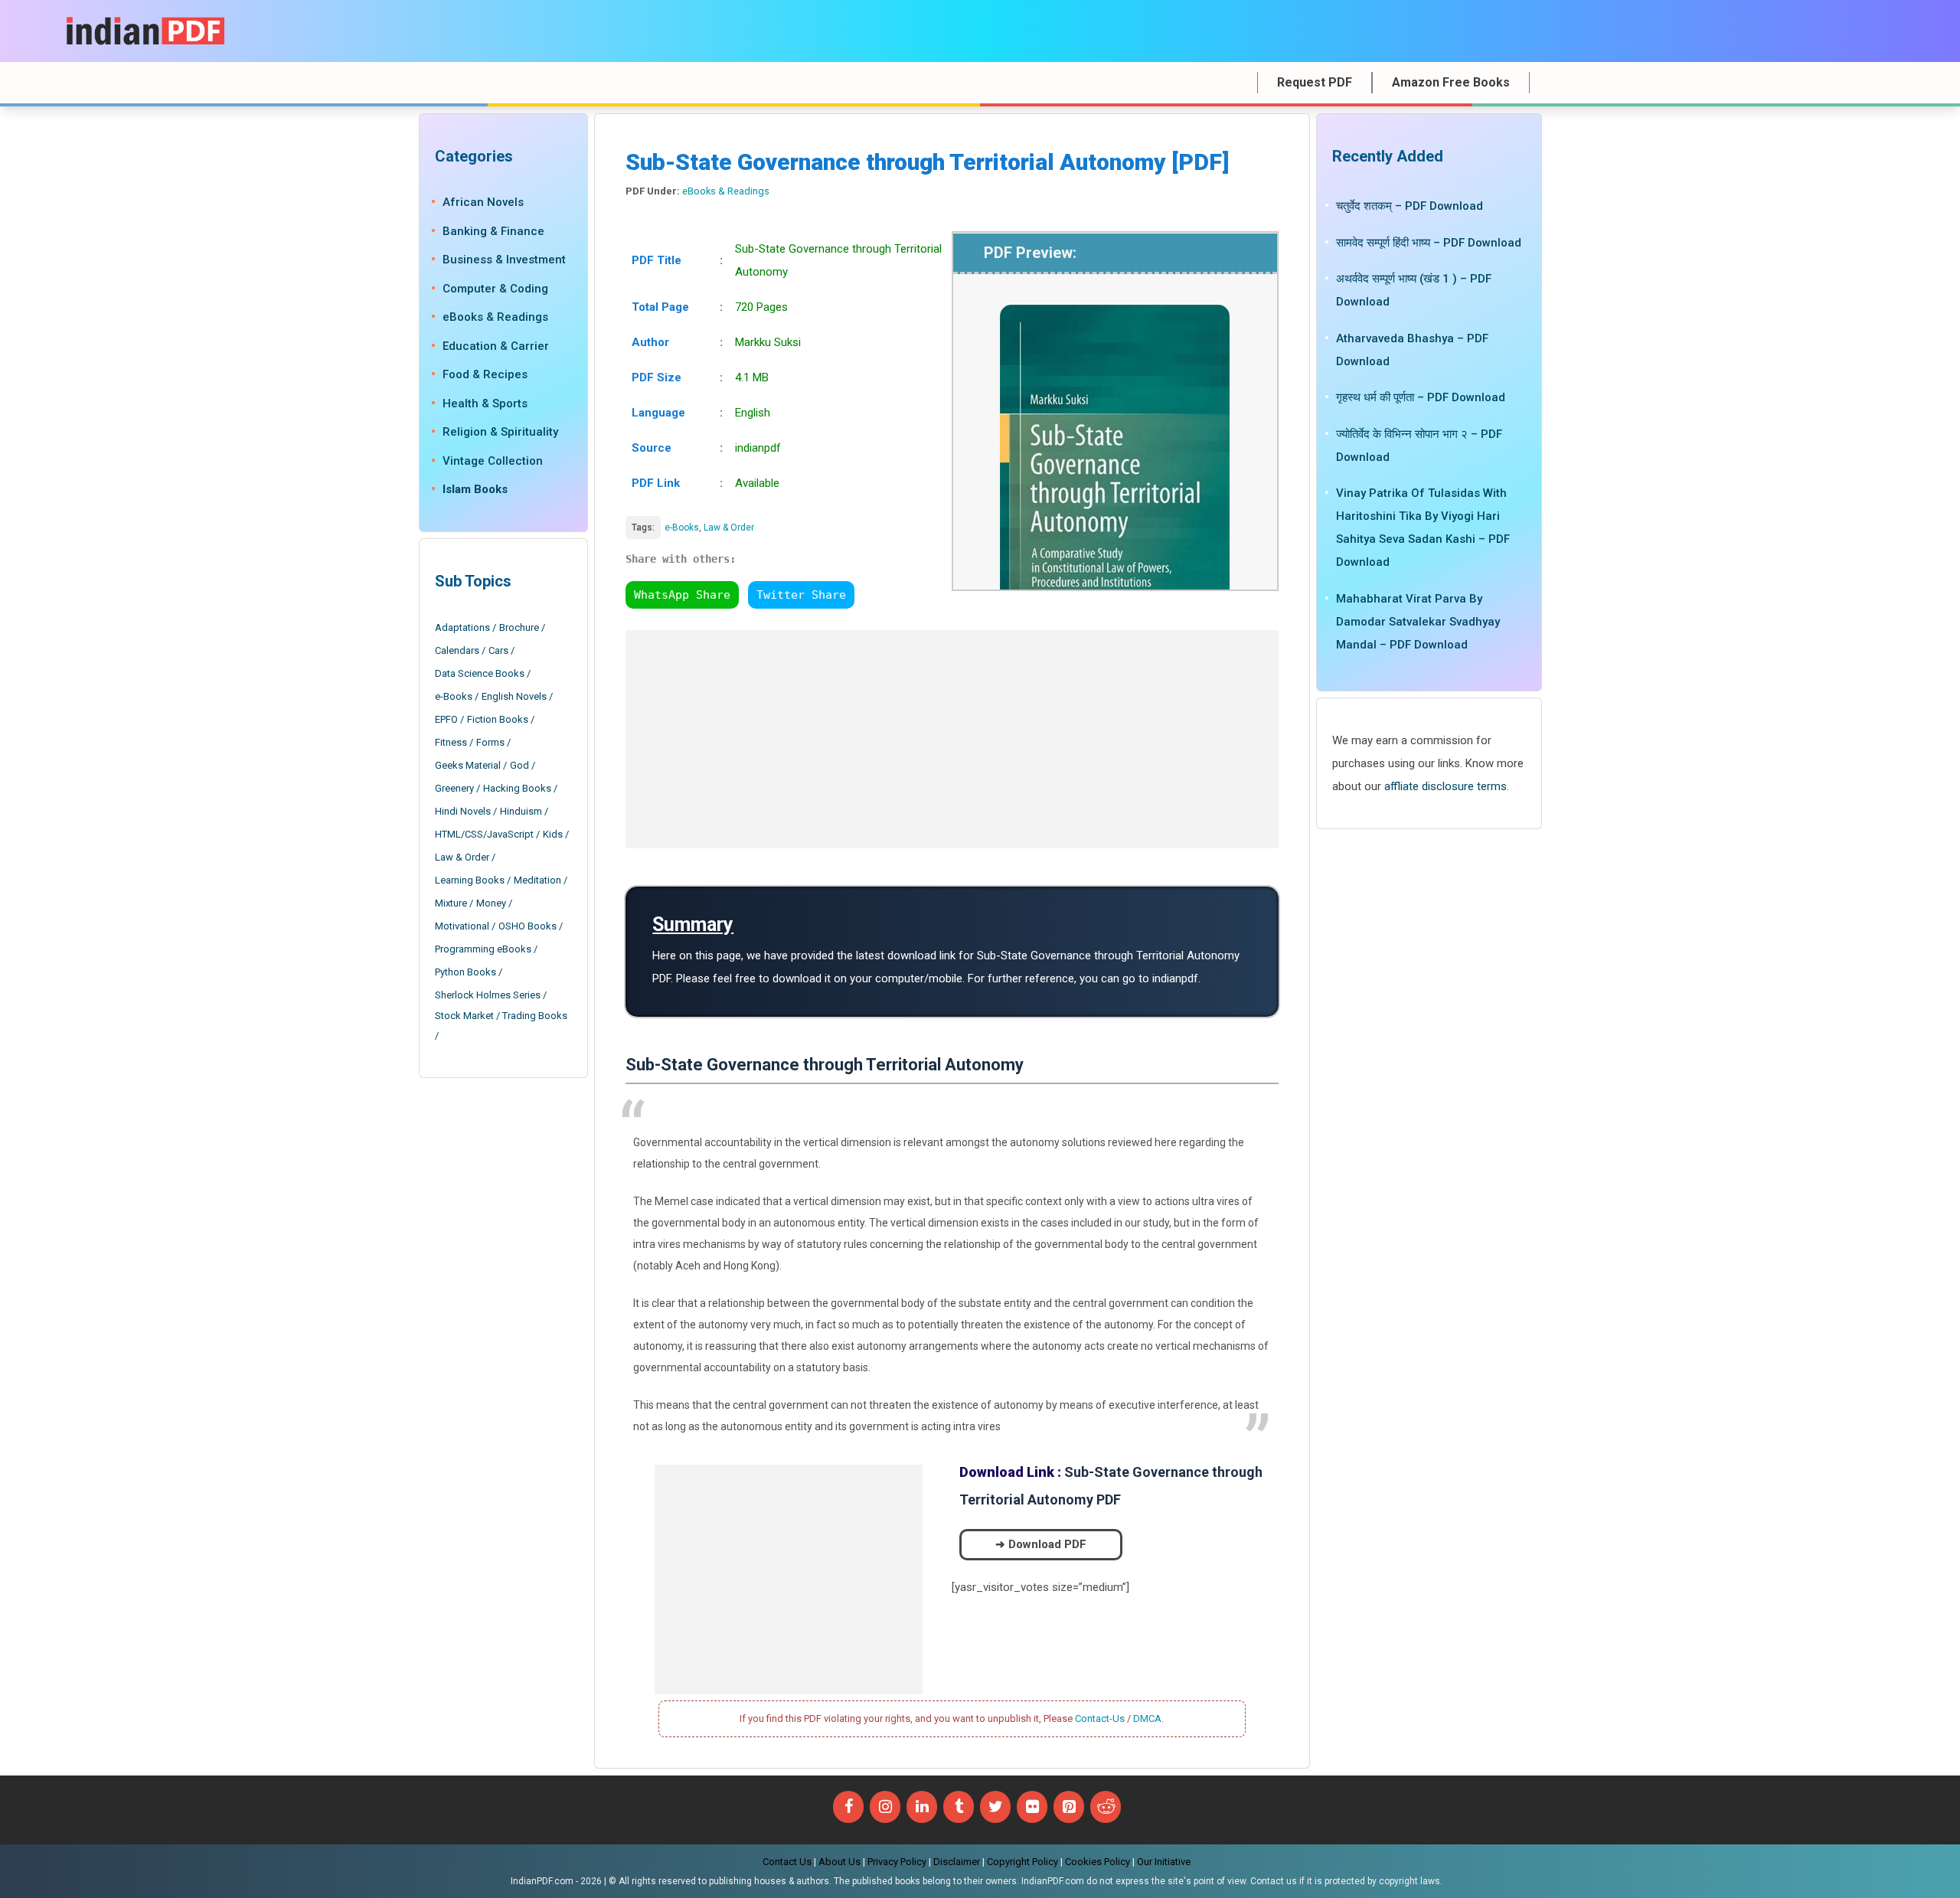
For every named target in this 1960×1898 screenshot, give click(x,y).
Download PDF (1047, 1544)
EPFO (446, 719)
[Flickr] (1032, 1807)
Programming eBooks (483, 949)
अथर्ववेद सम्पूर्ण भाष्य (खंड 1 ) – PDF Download (1414, 290)
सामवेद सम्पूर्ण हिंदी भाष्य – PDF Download (1429, 242)
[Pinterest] (1069, 1807)
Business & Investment (504, 260)
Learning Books (470, 880)
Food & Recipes (485, 374)
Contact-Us (1100, 1718)
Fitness (451, 742)
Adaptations (462, 627)
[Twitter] (995, 1807)
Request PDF (1315, 82)
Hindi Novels (463, 811)
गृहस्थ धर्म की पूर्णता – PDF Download (1421, 397)
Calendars (457, 650)
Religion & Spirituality (500, 432)
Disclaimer (957, 1862)
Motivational (462, 926)
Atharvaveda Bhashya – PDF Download (1412, 349)
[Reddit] (1106, 1807)
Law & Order (729, 528)
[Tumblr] (959, 1807)
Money (491, 903)
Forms (490, 742)
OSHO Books (528, 926)
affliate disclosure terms (1445, 786)
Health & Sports (485, 403)
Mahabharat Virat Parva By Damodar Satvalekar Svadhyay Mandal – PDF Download (1418, 621)
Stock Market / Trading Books (501, 1016)
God (519, 765)
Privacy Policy (897, 1862)
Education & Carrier (496, 345)
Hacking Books (517, 788)
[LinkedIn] (922, 1807)
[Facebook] (848, 1807)
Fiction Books (498, 719)
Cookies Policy (1098, 1862)
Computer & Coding (495, 288)
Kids (553, 834)
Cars (498, 650)
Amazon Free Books (1451, 82)
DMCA (1147, 1718)
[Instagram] (885, 1807)
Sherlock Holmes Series (488, 995)
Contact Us (787, 1862)
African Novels (483, 202)
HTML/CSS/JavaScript (484, 834)
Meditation (537, 880)
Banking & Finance (493, 230)
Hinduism (521, 811)
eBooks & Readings (726, 191)
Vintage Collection (493, 460)
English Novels (514, 696)
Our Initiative (1164, 1862)
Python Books (465, 972)
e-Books (682, 528)
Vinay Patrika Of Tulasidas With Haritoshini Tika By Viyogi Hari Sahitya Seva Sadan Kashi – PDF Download (1423, 528)
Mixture (451, 903)
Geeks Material (468, 765)
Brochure (519, 627)
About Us (840, 1862)
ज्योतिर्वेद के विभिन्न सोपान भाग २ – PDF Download (1419, 445)
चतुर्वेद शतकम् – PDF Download (1410, 206)
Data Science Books (480, 673)
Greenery (454, 788)
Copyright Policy (1022, 1862)
